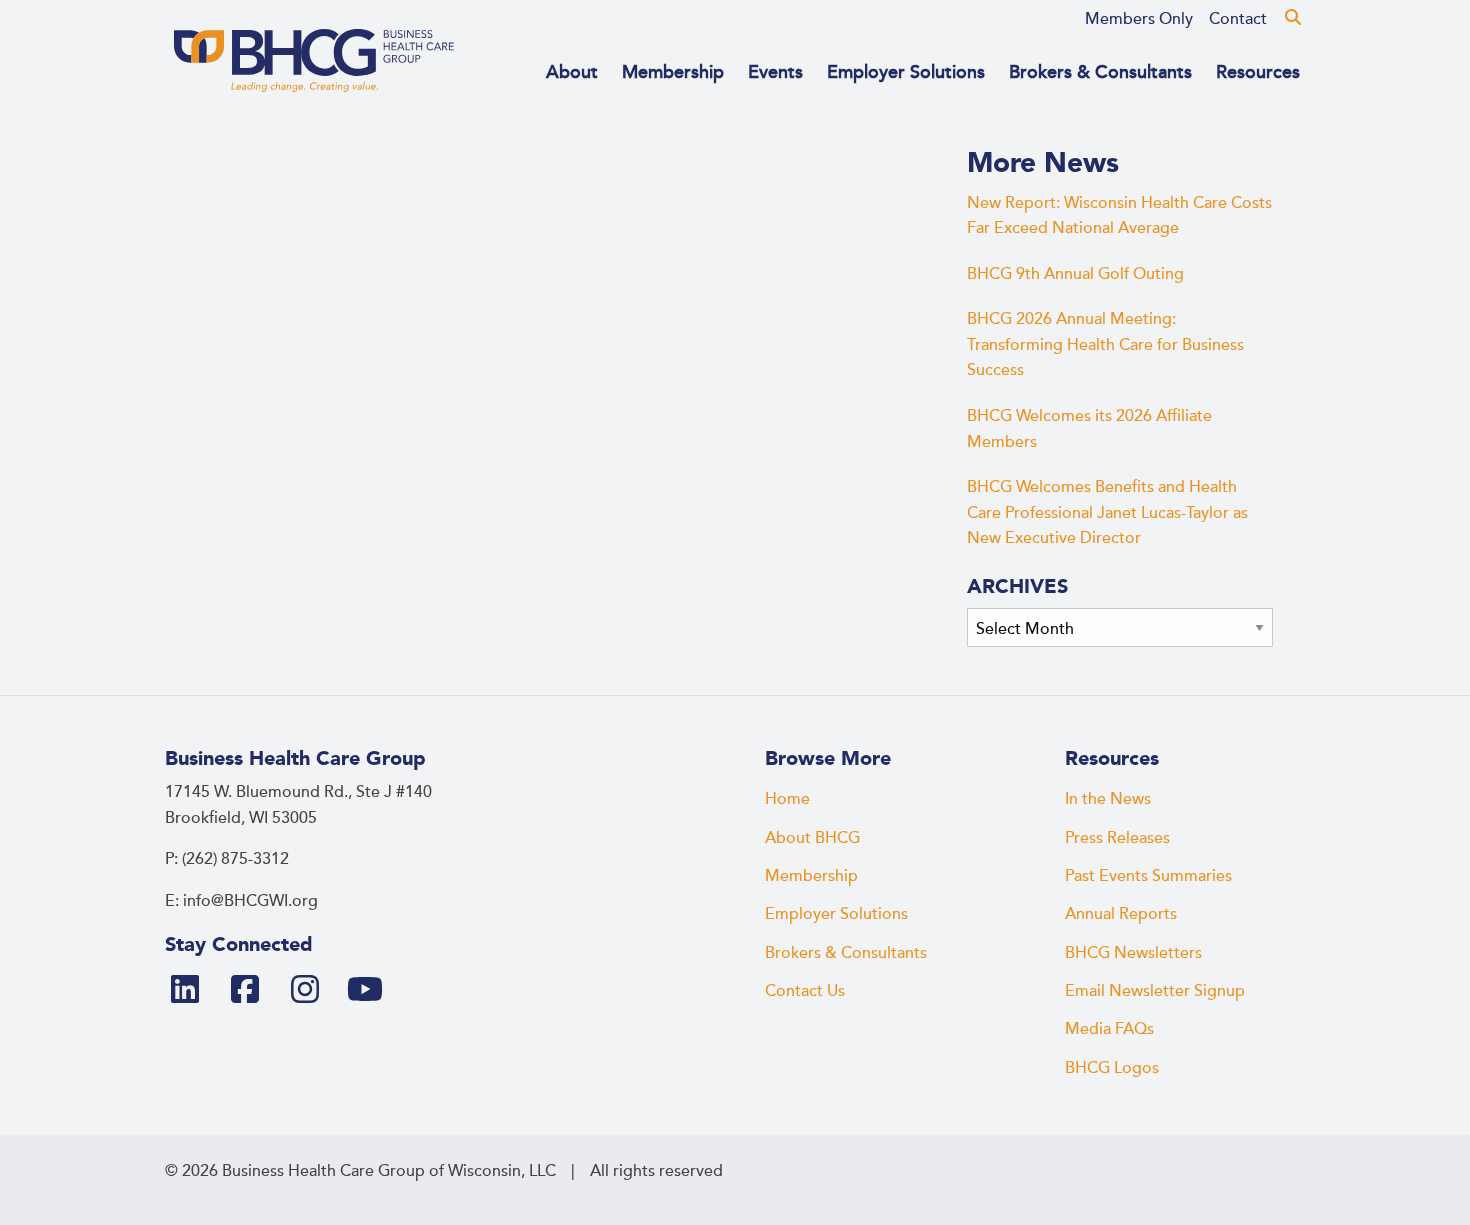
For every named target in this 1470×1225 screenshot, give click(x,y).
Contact (1238, 19)
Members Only (1139, 19)
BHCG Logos (1112, 1068)
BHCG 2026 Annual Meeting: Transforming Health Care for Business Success (1105, 344)
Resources (1258, 72)
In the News (1108, 799)
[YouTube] (373, 991)
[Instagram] (313, 991)
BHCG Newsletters (1133, 953)
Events (775, 72)
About (572, 72)
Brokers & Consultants (1100, 72)
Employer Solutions (906, 72)
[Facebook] (253, 991)
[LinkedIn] (193, 991)
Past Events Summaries (1148, 876)
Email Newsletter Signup (1155, 991)
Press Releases (1117, 838)
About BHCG (812, 838)
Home (787, 799)
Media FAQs (1109, 1029)
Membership (673, 72)
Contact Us (805, 991)
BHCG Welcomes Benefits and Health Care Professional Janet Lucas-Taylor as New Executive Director (1107, 512)
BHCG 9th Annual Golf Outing (1075, 274)
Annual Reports (1121, 914)
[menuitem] (1139, 19)
